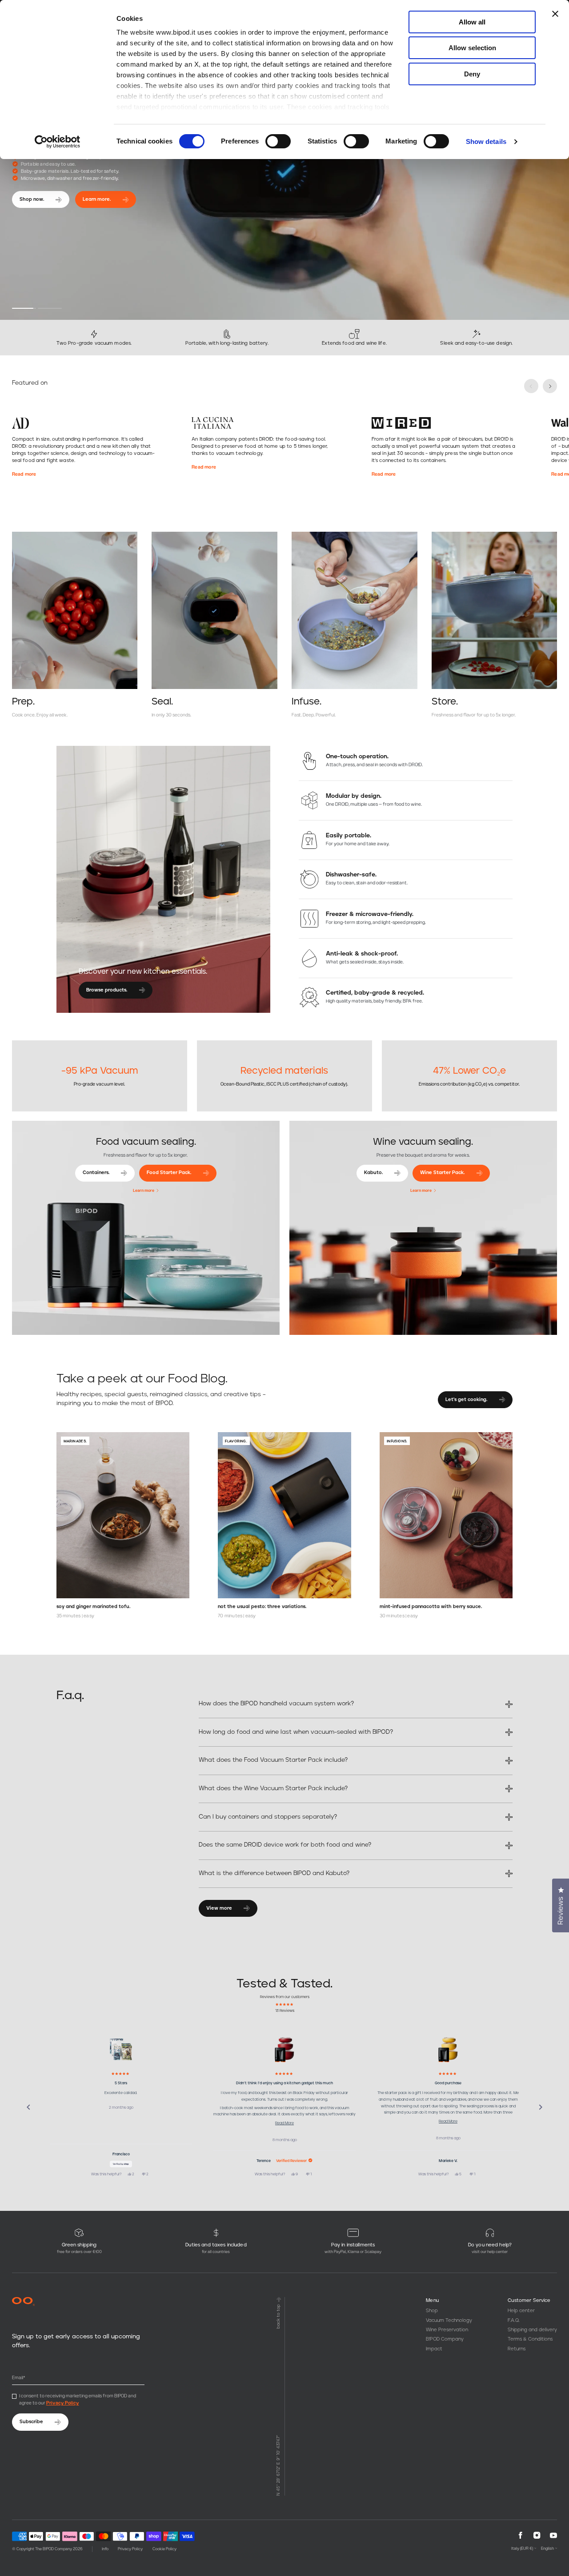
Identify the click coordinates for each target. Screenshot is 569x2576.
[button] (24, 308)
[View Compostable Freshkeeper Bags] (121, 2050)
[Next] (541, 2107)
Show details (486, 141)
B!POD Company (445, 2339)
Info (105, 2549)
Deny (472, 74)
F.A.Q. (514, 2320)
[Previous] (28, 2107)
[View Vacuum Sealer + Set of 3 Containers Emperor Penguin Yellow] (448, 2050)
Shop (432, 2311)
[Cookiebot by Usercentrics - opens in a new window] (58, 142)
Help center (521, 2311)
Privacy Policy (63, 2403)
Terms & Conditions (530, 2339)
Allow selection (472, 48)
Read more (24, 474)
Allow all (472, 22)
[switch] (278, 141)
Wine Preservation (447, 2330)
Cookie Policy (164, 2549)
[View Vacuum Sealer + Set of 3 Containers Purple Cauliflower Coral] (284, 2050)
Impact (434, 2349)
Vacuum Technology (449, 2320)
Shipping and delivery (532, 2330)
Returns (517, 2349)
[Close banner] (555, 14)
